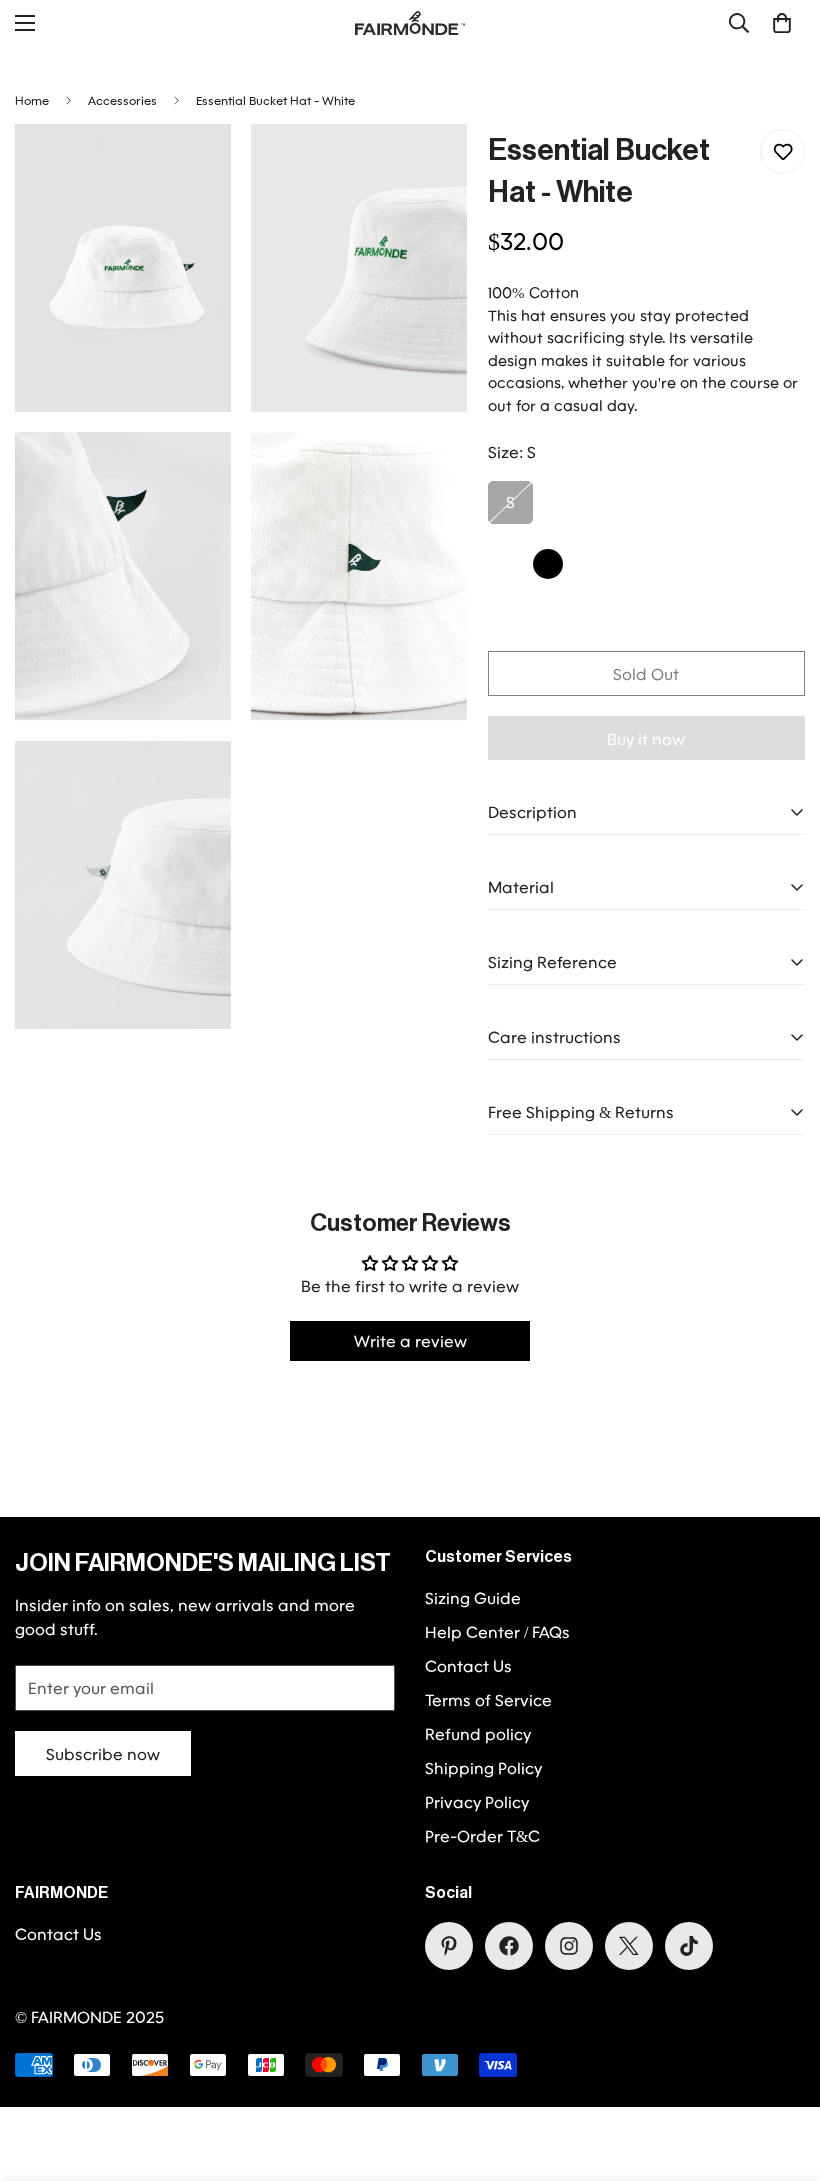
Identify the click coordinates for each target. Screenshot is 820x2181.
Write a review (410, 1340)
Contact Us (468, 1665)
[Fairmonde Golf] (410, 23)
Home (32, 100)
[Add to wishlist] (782, 151)
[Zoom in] (198, 166)
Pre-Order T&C (482, 1835)
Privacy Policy (477, 1801)
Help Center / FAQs (497, 1631)
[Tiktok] (689, 1946)
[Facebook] (509, 1946)
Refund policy (478, 1733)
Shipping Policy (483, 1767)
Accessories (122, 100)
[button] (782, 23)
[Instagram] (569, 1946)
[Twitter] (629, 1946)
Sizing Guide (473, 1597)
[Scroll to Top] (781, 2072)
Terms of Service (488, 1699)
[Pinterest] (449, 1946)
